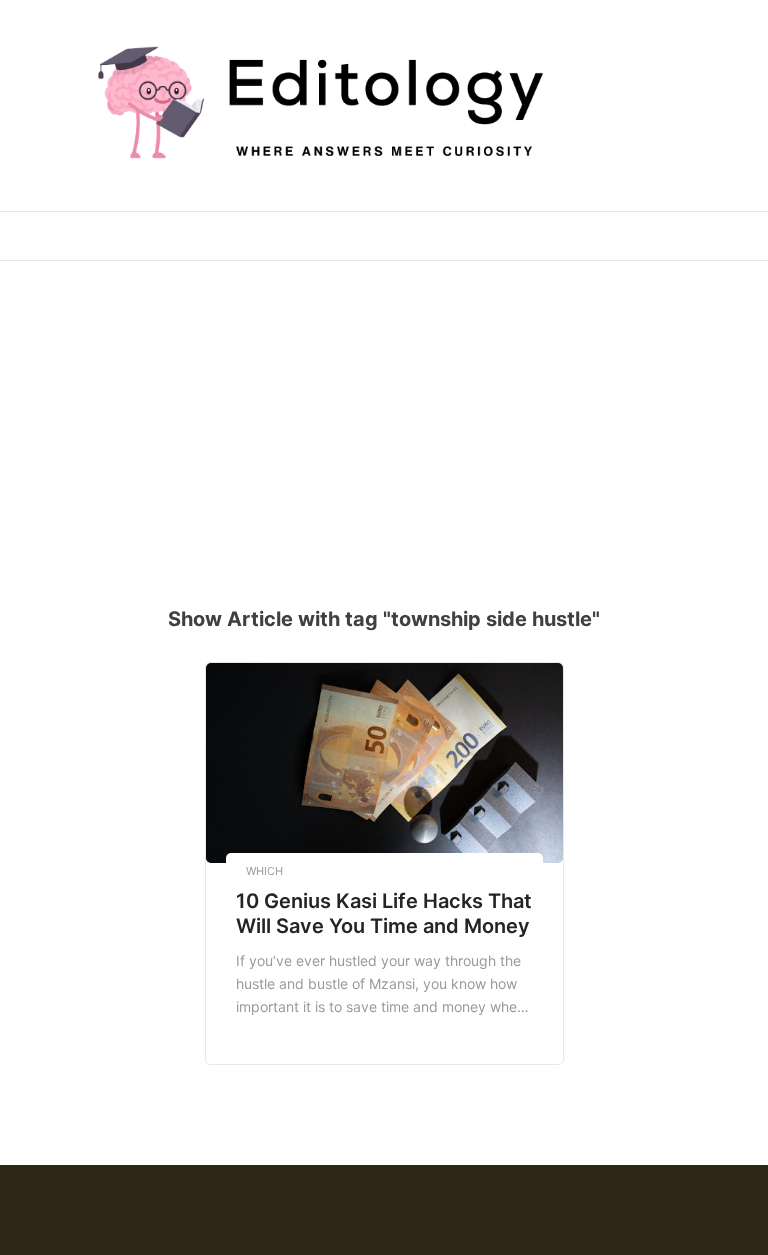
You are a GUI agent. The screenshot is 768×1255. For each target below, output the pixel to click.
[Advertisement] (391, 421)
